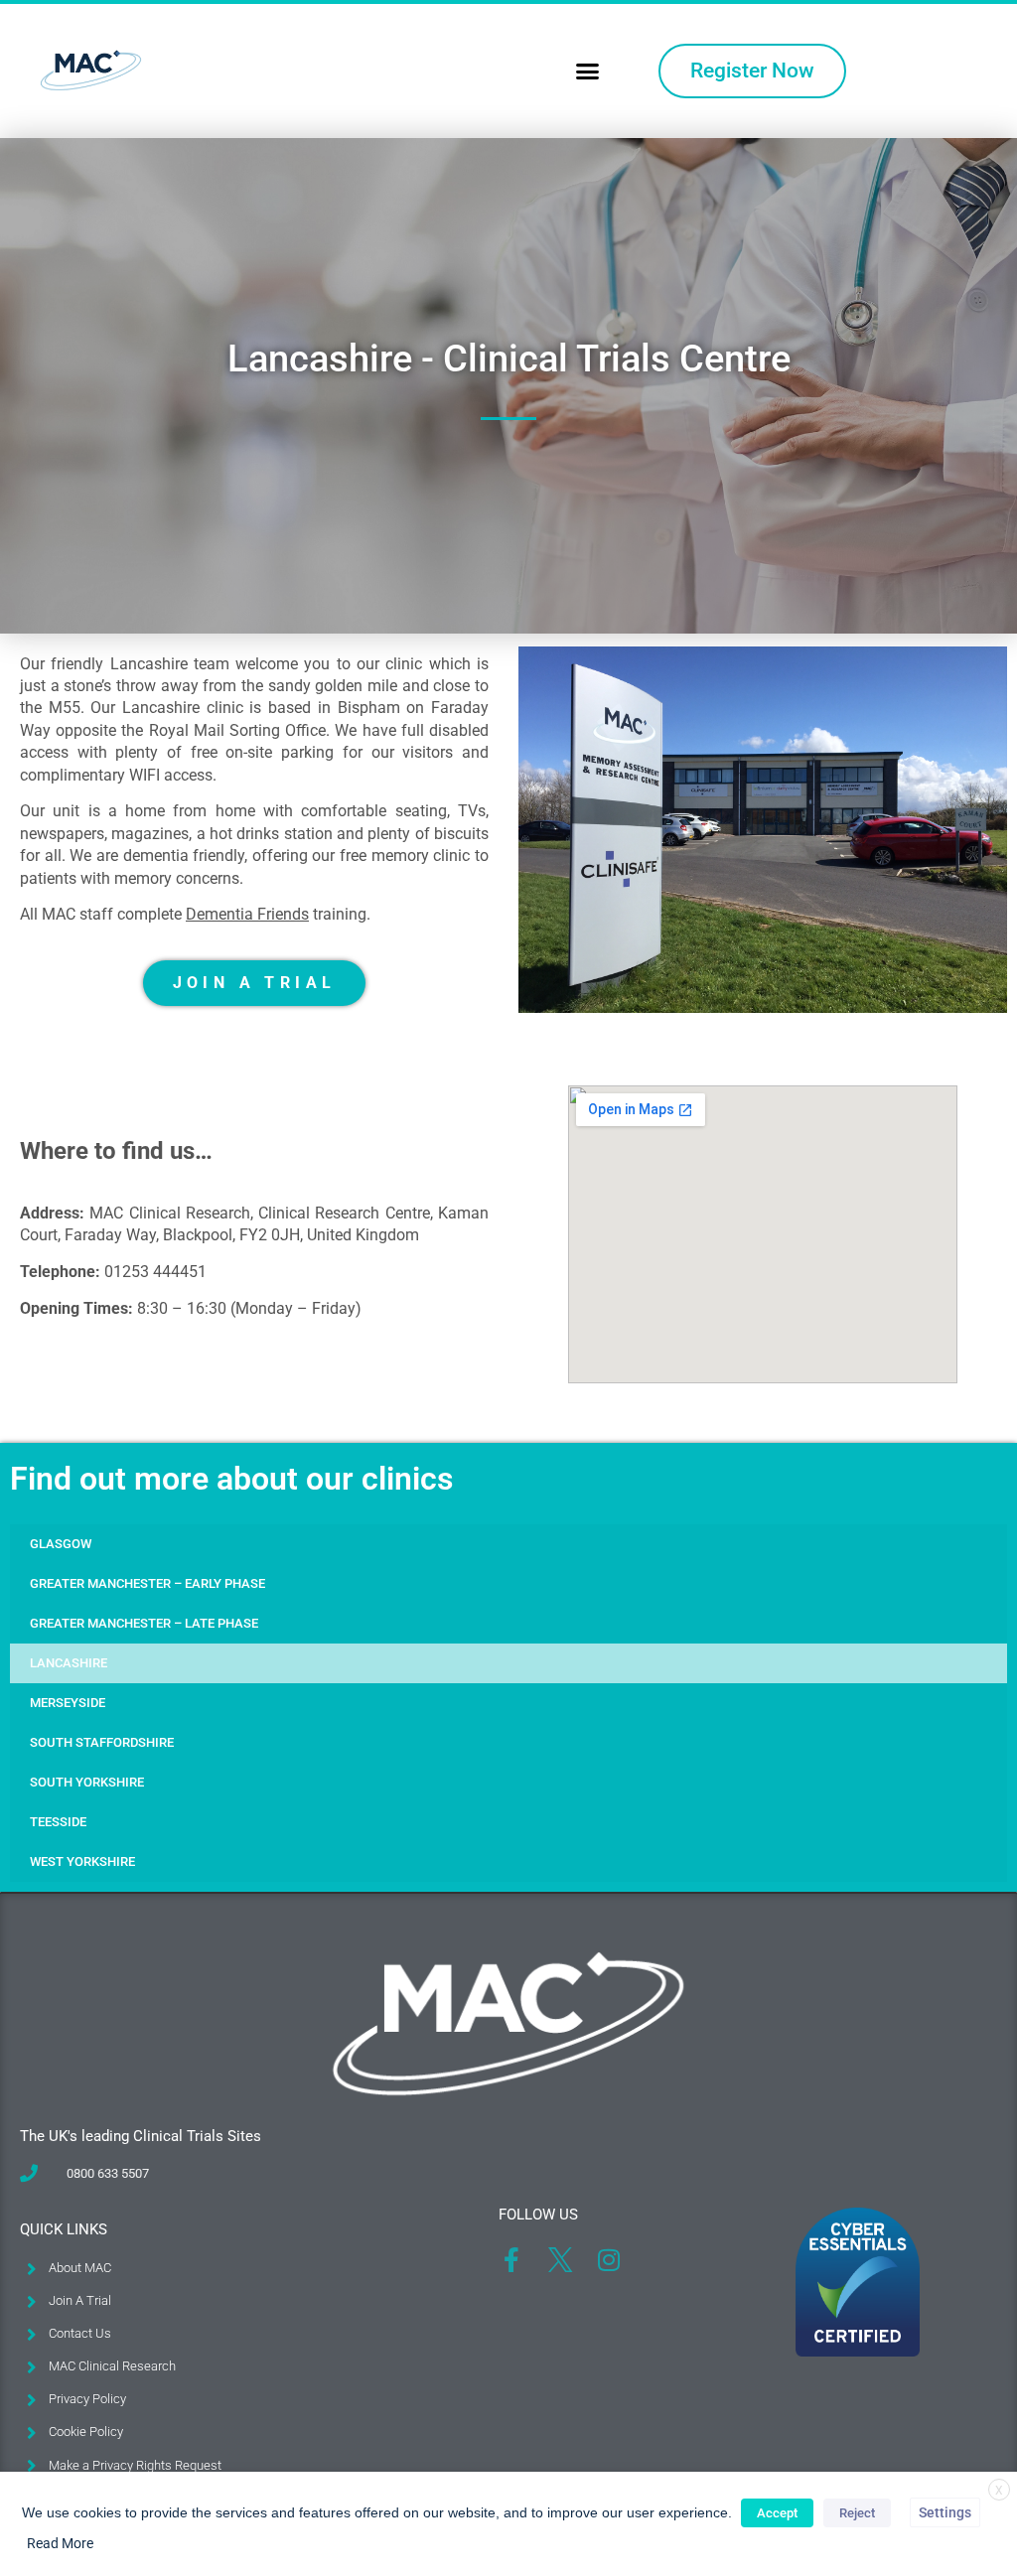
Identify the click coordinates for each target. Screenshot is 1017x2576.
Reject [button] (857, 2513)
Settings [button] (945, 2512)
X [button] (999, 2491)
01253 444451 (155, 1272)
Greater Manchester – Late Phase (144, 1623)
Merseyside (68, 1703)
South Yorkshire (87, 1782)
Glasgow (61, 1544)
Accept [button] (777, 2513)
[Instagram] (608, 2260)
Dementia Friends (247, 914)
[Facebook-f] (511, 2260)
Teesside (58, 1822)
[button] (588, 72)
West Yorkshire (82, 1861)
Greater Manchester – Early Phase (147, 1583)
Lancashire (69, 1663)
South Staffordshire (102, 1742)
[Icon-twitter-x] (560, 2260)
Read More (60, 2543)
